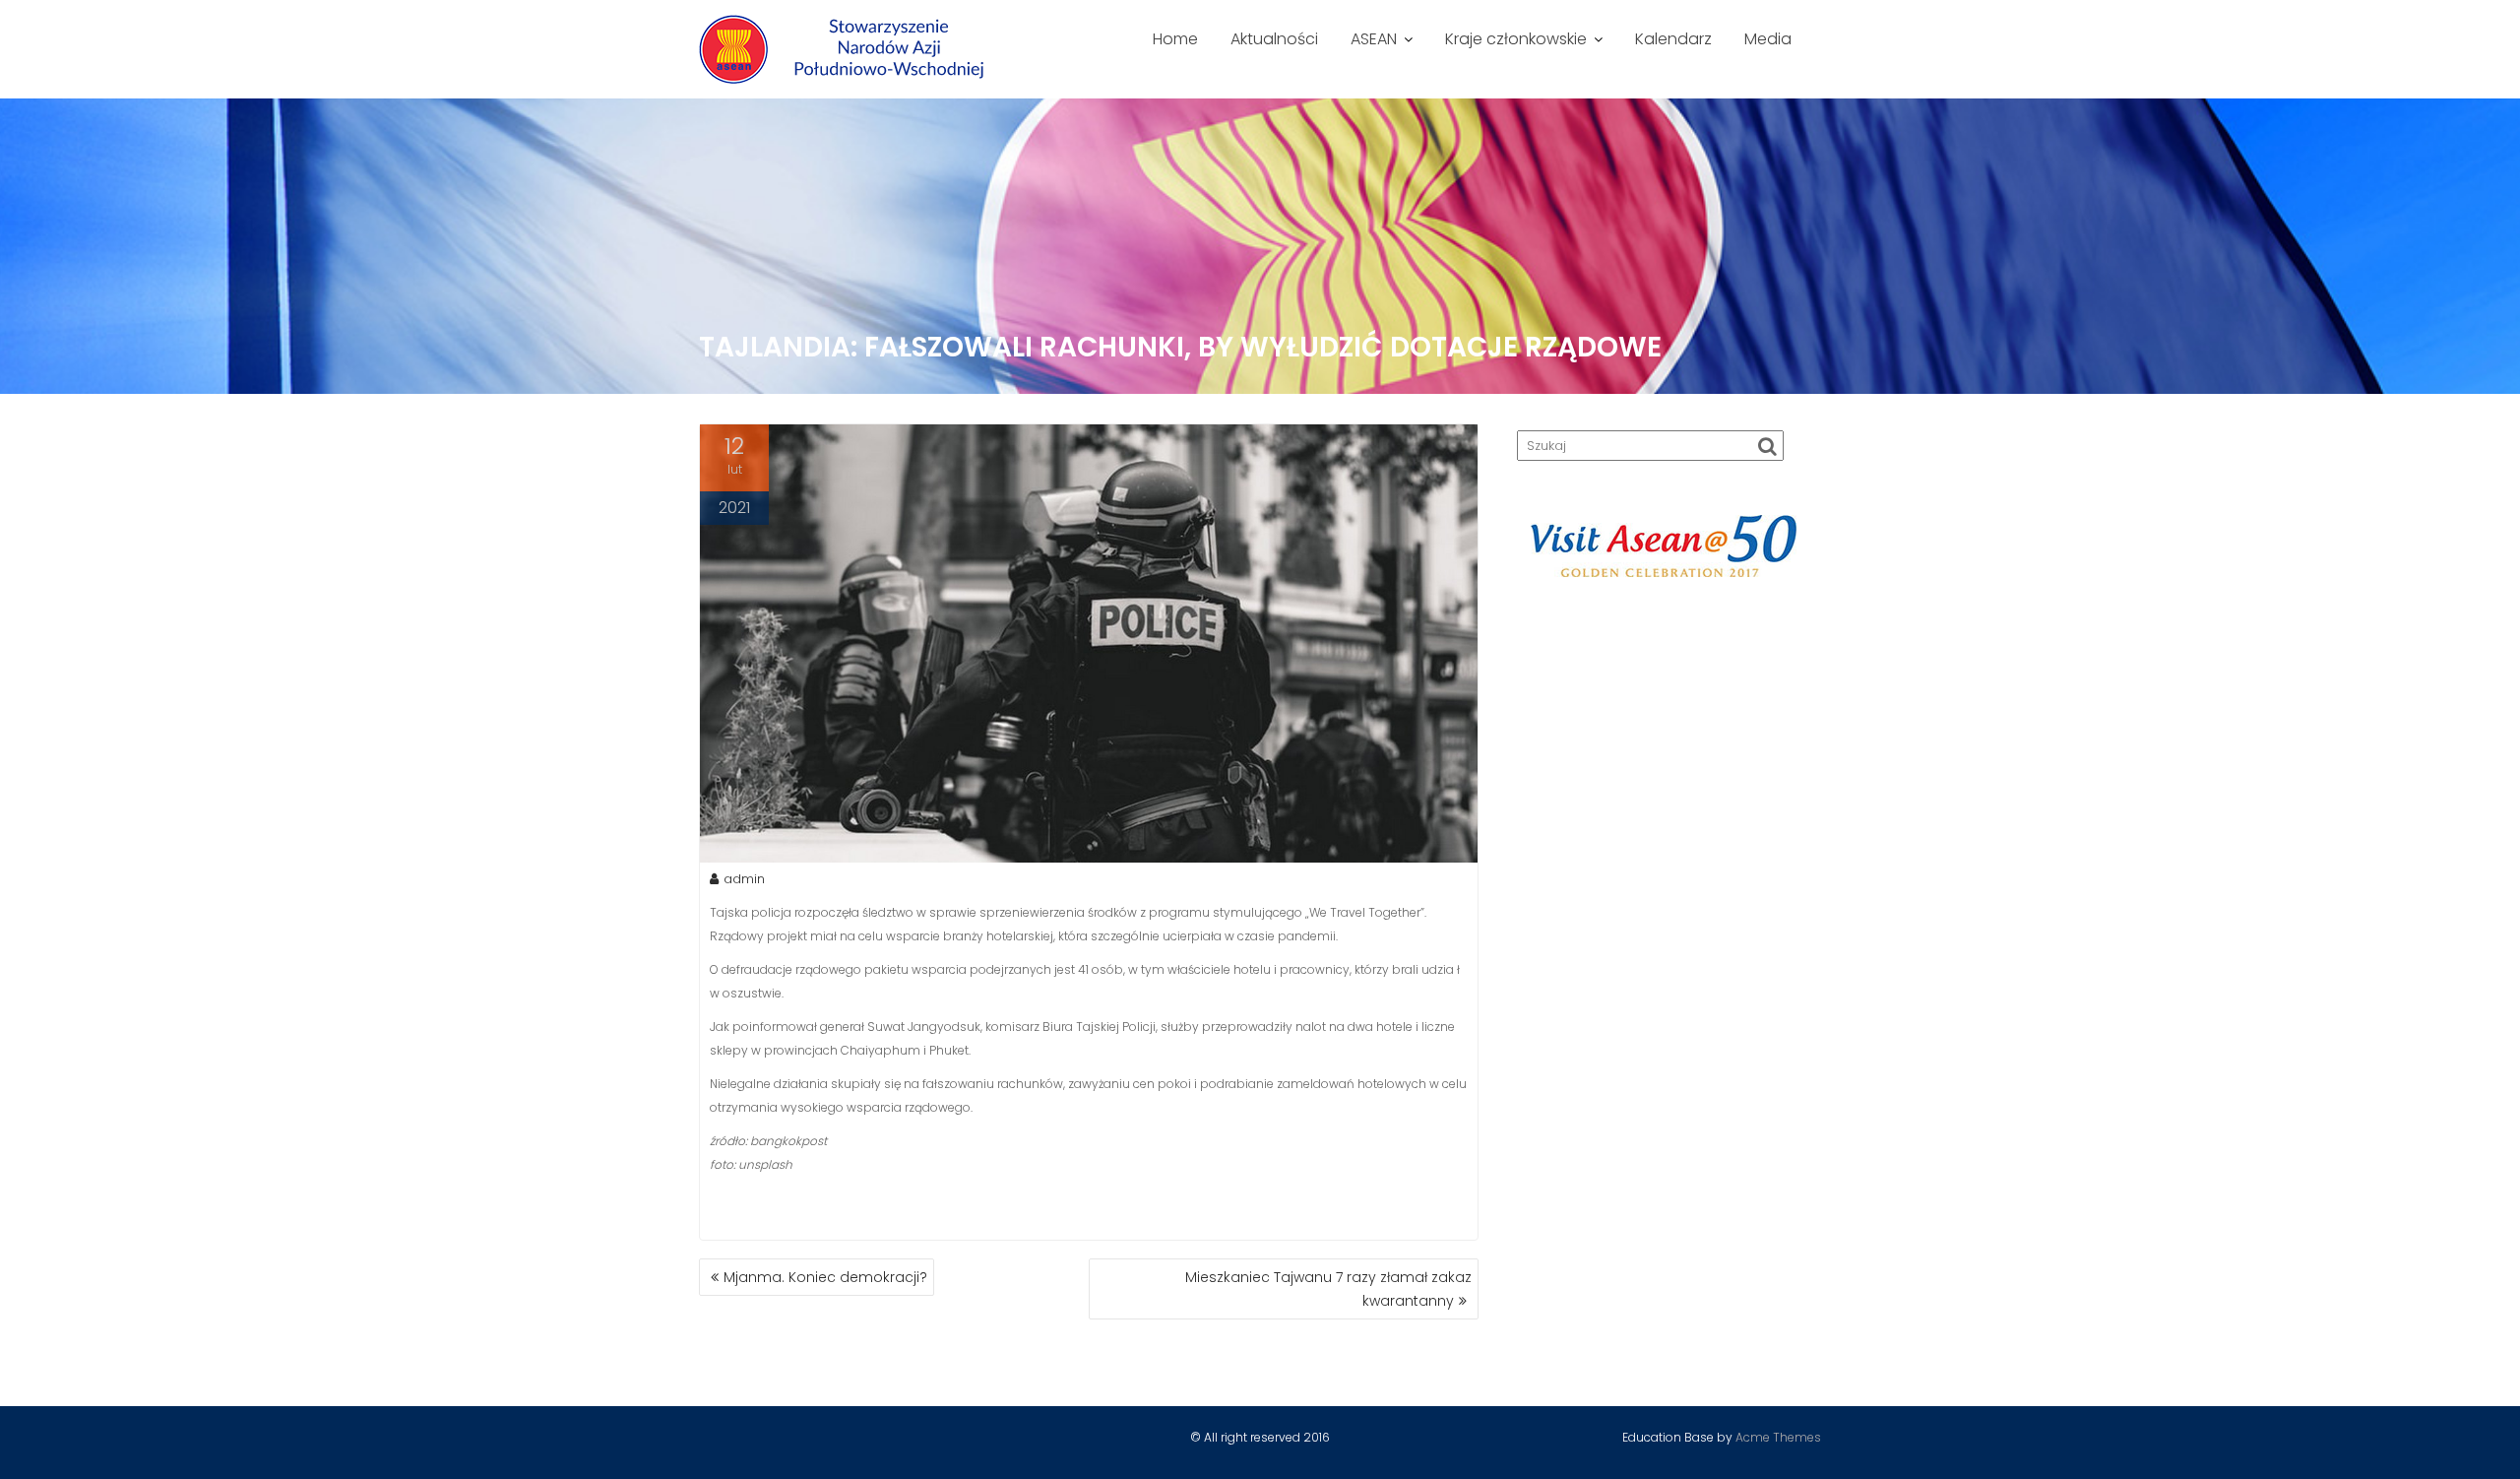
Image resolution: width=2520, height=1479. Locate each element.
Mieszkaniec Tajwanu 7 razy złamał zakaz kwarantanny (1328, 1289)
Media (1768, 39)
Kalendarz (1673, 39)
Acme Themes (1778, 1437)
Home (1175, 39)
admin (744, 879)
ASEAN (1374, 39)
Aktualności (1274, 39)
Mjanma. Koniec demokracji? (825, 1277)
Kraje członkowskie (1516, 39)
